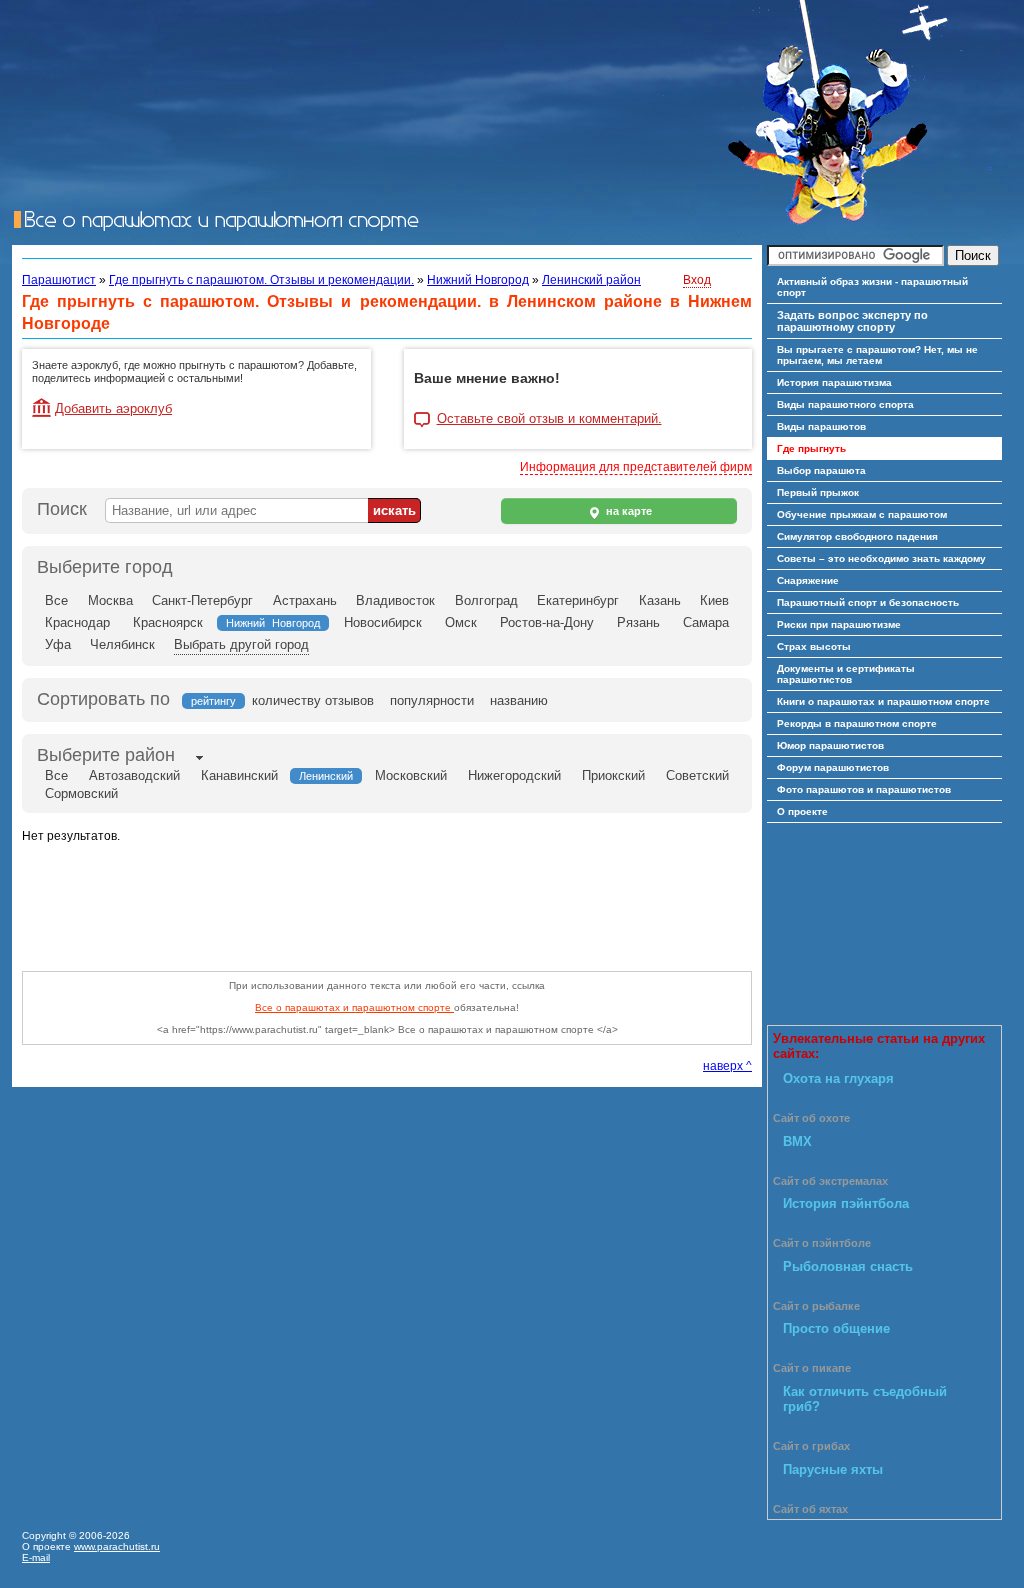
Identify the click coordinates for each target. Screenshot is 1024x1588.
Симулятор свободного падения (857, 536)
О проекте (802, 811)
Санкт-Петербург (202, 600)
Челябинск (122, 644)
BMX (797, 1141)
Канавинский (239, 775)
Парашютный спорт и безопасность (868, 602)
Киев (714, 600)
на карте (627, 511)
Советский (697, 775)
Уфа (58, 644)
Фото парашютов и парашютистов (864, 789)
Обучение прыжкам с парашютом (862, 514)
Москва (110, 600)
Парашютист (59, 280)
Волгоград (486, 600)
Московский (411, 775)
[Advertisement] (386, 902)
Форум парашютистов (833, 767)
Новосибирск (383, 622)
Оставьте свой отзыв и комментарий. (549, 419)
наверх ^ (727, 1066)
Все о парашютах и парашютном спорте (354, 1007)
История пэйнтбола (846, 1203)
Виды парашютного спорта (845, 404)
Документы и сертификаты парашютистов (846, 674)
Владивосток (395, 600)
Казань (660, 600)
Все (56, 600)
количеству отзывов (313, 700)
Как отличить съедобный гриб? (865, 1399)
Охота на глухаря (838, 1078)
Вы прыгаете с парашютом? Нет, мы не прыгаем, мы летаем (877, 355)
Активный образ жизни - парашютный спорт (872, 287)
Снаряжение (808, 580)
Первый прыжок (818, 492)
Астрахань (305, 600)
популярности (432, 700)
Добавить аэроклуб (113, 408)
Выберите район (106, 755)
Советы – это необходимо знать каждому (881, 558)
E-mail (36, 1557)
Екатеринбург (578, 600)
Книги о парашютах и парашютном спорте (883, 701)
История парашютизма (834, 382)
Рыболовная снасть (848, 1266)
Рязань (638, 622)
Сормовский (81, 793)
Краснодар (77, 622)
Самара (706, 622)
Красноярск (168, 622)
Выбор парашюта (821, 470)
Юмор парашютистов (830, 745)
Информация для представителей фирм (636, 467)
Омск (461, 622)
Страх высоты (814, 646)
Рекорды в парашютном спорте (857, 723)
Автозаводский (134, 775)
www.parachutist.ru (117, 1546)
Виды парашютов (821, 426)
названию (519, 700)
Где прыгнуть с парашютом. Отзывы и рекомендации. (261, 280)
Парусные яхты (833, 1469)
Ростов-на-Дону (547, 622)
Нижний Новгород (478, 280)
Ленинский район (591, 280)
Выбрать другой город (241, 644)
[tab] (106, 757)
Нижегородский (514, 775)
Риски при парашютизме (839, 624)
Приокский (613, 775)
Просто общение (836, 1328)
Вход (697, 280)
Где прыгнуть (811, 448)
